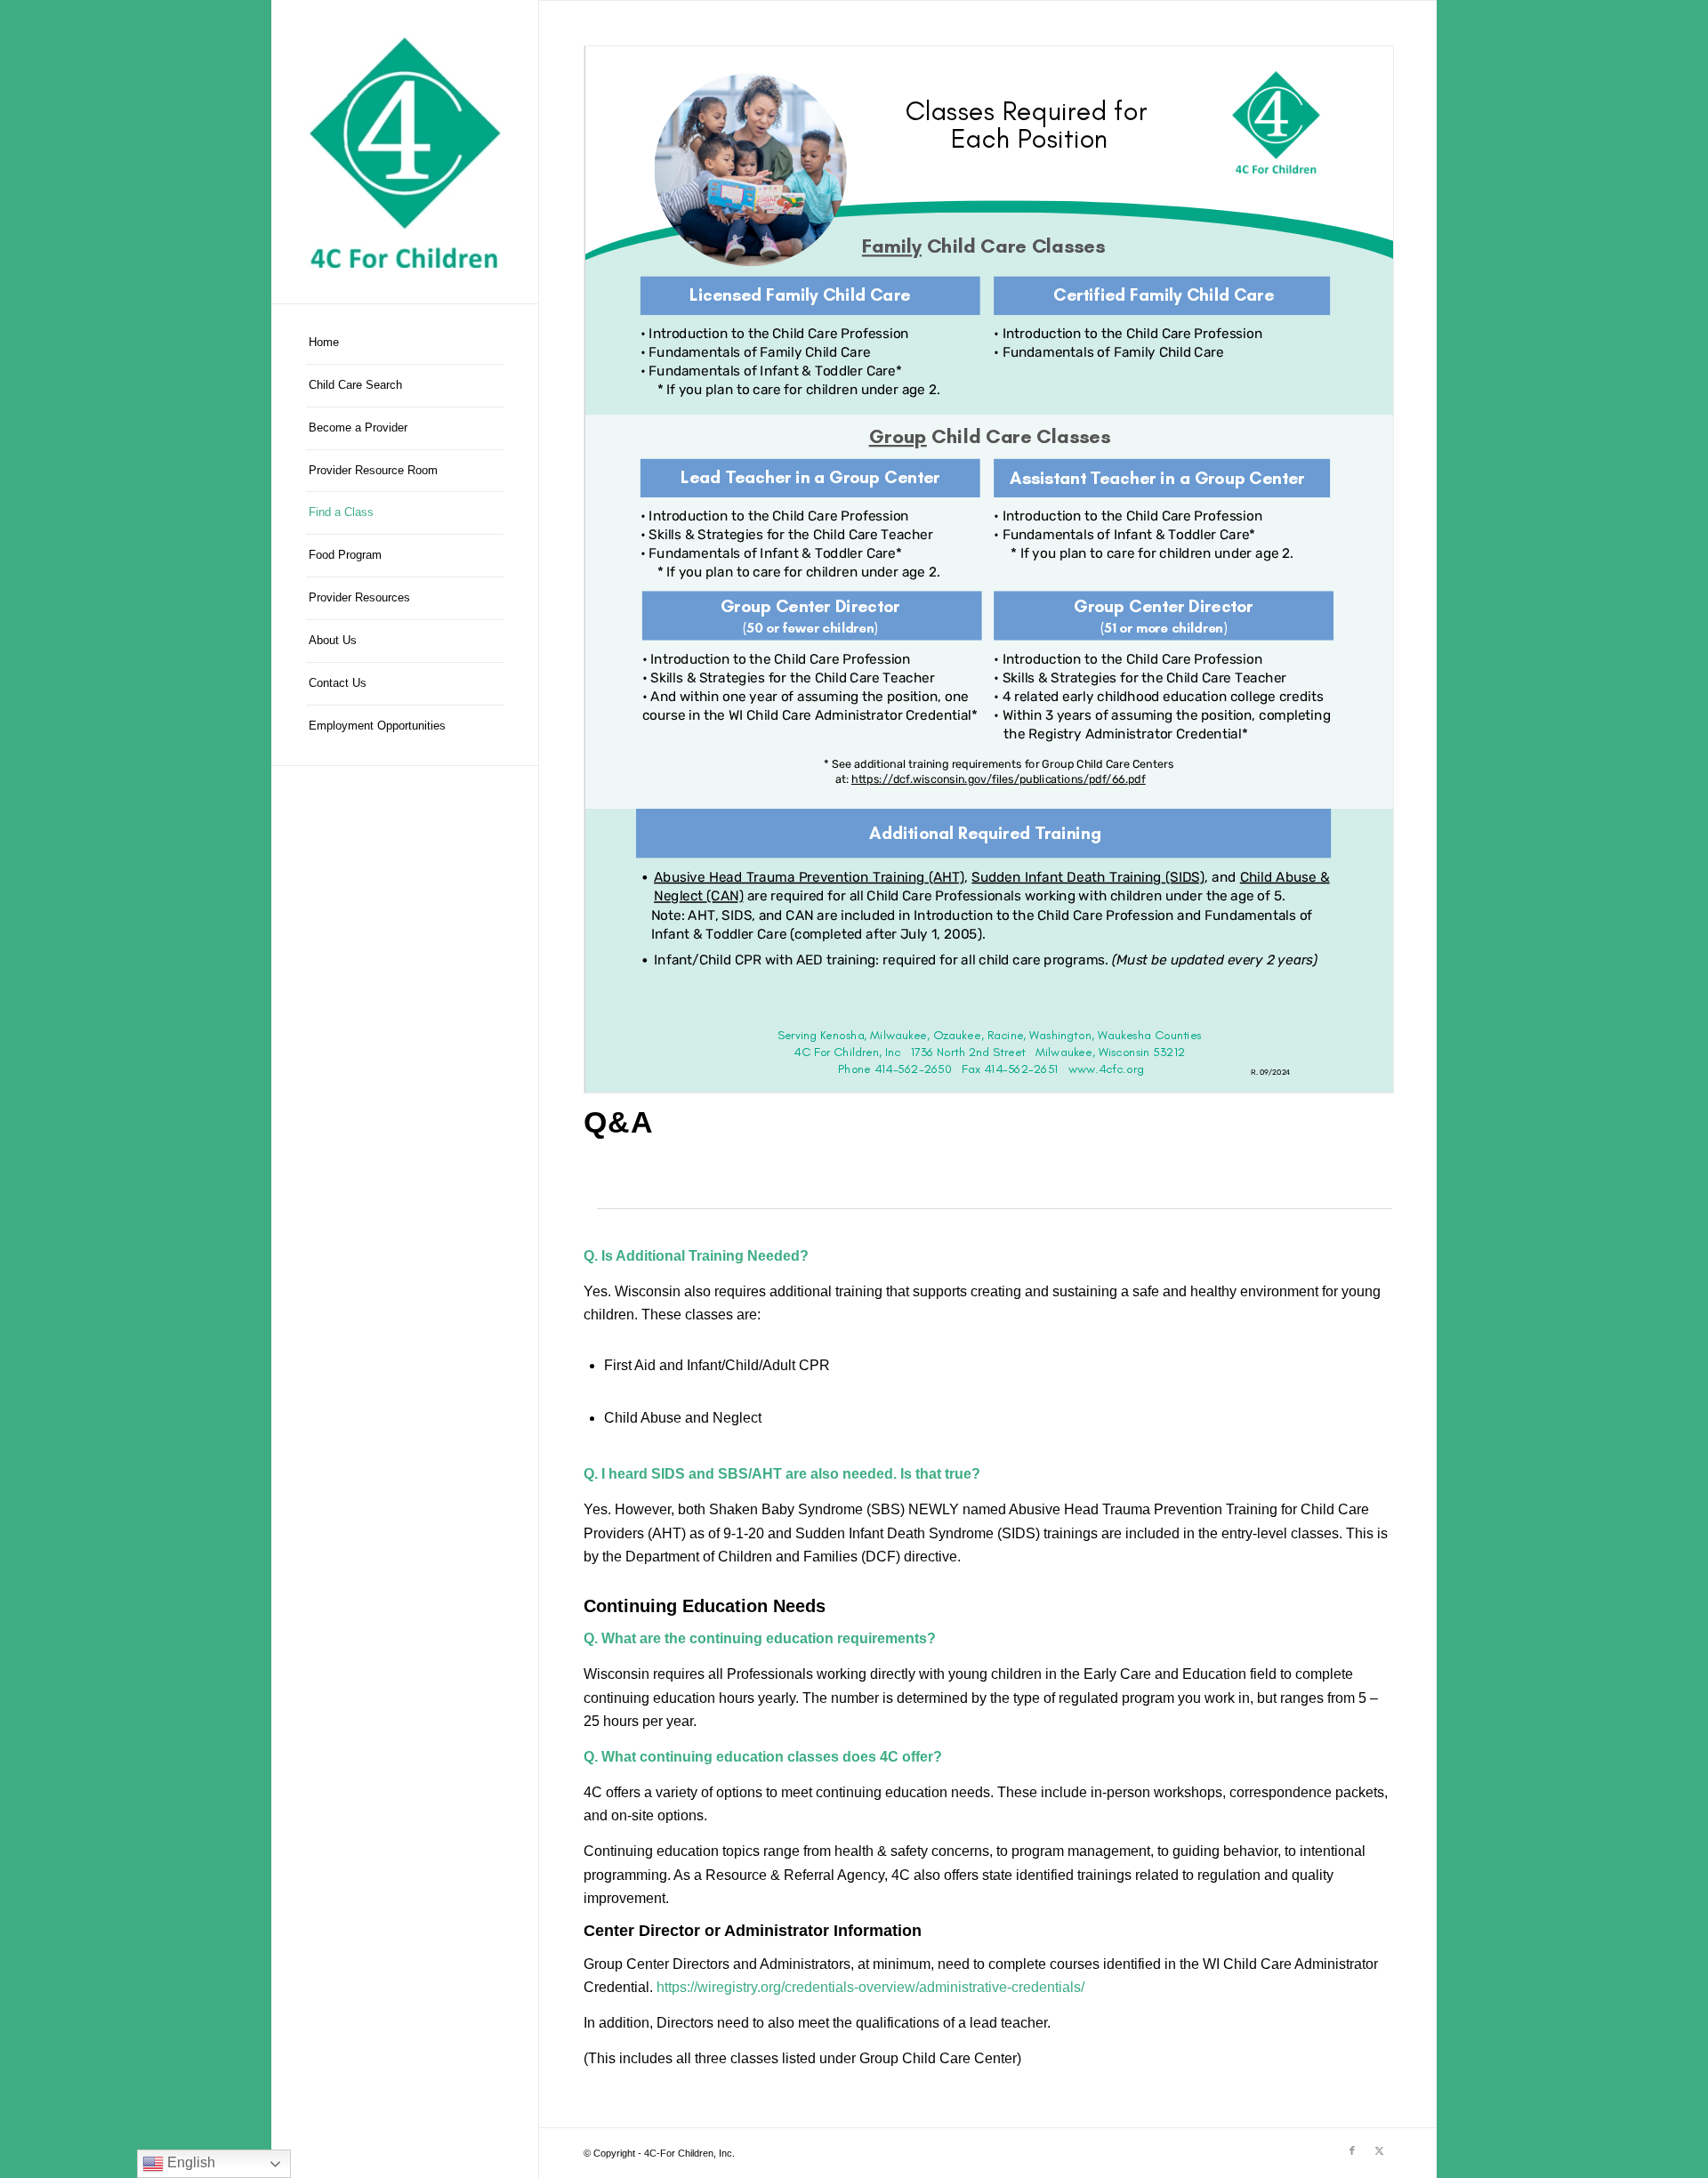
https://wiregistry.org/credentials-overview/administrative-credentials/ (870, 1987)
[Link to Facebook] (1352, 2150)
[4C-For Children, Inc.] (405, 152)
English (189, 2162)
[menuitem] (405, 343)
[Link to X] (1379, 2150)
